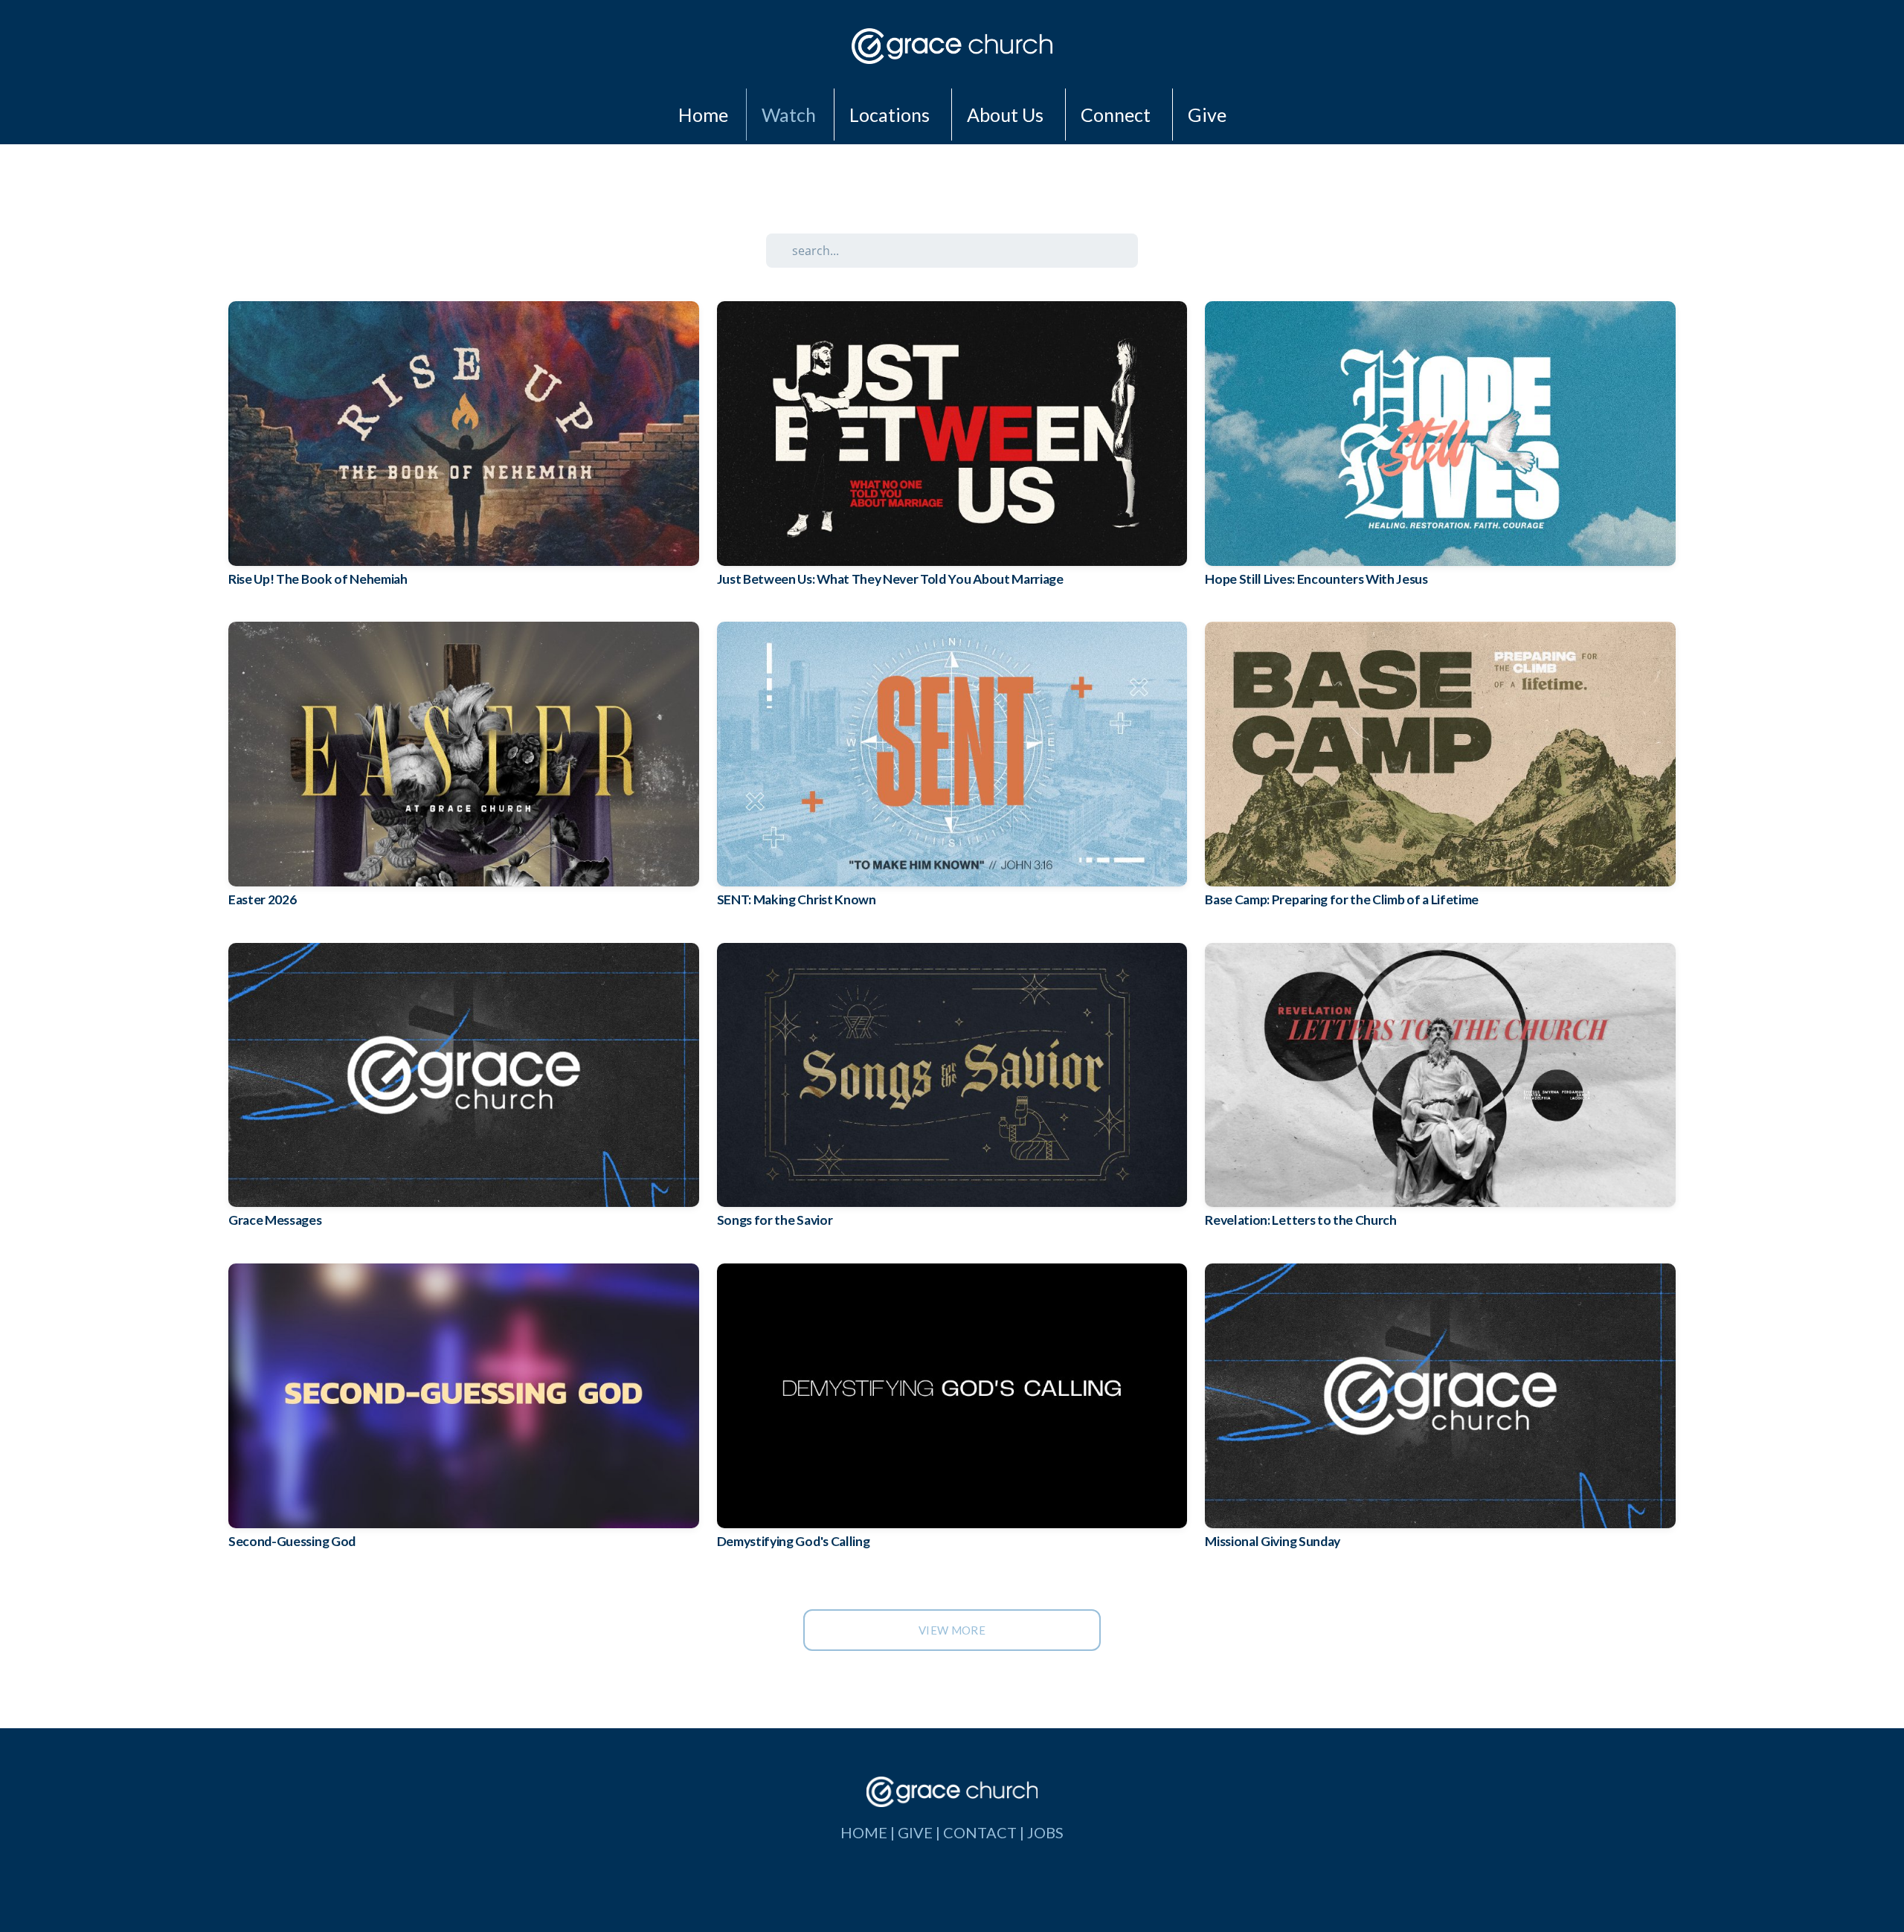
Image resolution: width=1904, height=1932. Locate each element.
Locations (891, 115)
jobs (1045, 1832)
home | (869, 1832)
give (915, 1832)
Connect (1117, 115)
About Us (1007, 115)
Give (1207, 115)
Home (703, 115)
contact (980, 1832)
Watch (789, 115)
